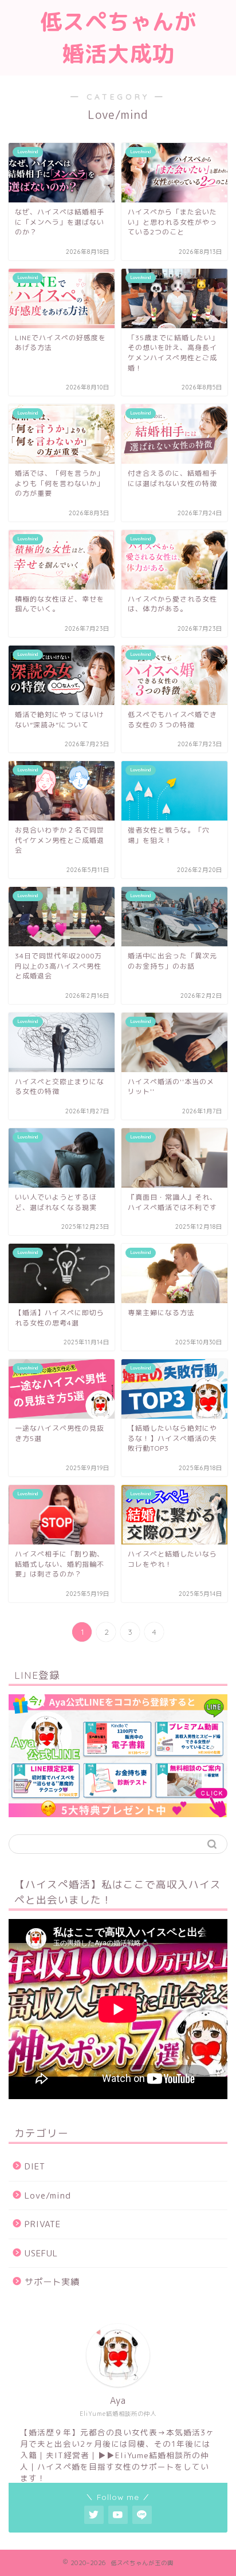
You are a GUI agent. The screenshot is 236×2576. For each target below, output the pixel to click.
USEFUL (41, 2253)
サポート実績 (52, 2282)
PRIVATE (43, 2224)
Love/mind (48, 2195)
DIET (35, 2166)
